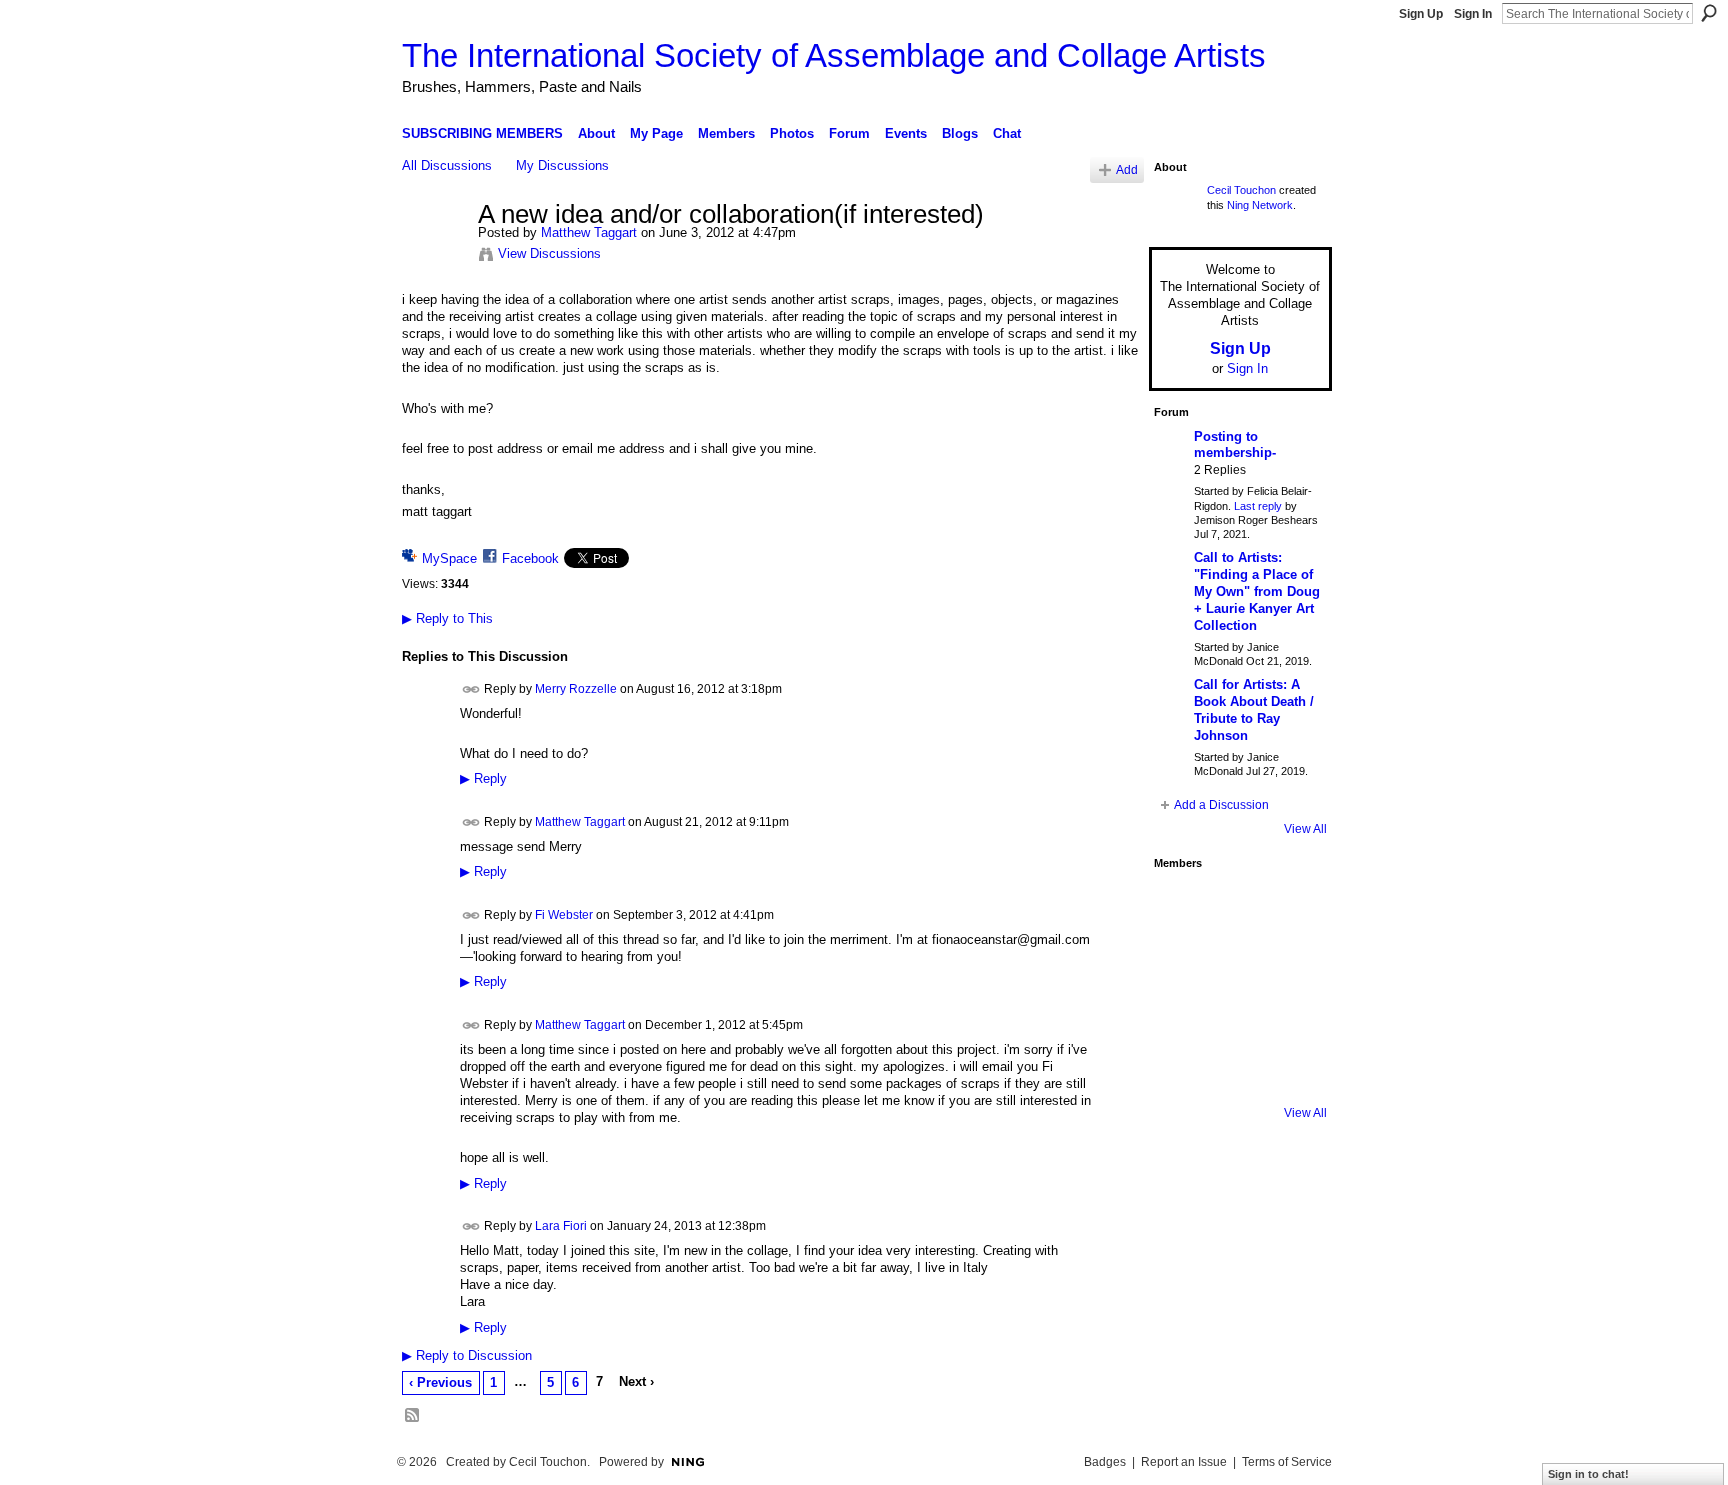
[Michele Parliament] (1235, 1068)
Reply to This (447, 618)
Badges (1105, 1462)
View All (1305, 829)
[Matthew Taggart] (434, 257)
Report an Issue (1184, 1462)
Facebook (530, 558)
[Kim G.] (1181, 960)
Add (1127, 169)
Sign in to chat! (1588, 1474)
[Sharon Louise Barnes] (1181, 1068)
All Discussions (447, 165)
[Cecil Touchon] (1289, 1068)
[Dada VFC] (1235, 1014)
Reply (483, 779)
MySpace (449, 558)
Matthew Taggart (589, 232)
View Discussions (549, 253)
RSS (413, 1416)
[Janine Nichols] (1289, 960)
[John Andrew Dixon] (1235, 906)
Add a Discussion (1221, 805)
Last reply (1258, 506)
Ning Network (1260, 205)
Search (1709, 13)
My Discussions (562, 165)
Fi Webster (564, 915)
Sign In (1473, 14)
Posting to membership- (1235, 445)
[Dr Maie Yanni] (1235, 960)
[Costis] (1289, 906)
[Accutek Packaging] (1289, 1014)
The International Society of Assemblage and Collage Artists (834, 55)
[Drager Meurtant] (1181, 1014)
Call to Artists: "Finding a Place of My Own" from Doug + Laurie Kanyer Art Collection (1257, 591)
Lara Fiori (561, 1226)
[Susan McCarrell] (1181, 906)
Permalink (471, 689)
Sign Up (1421, 14)
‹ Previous (440, 1382)
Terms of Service (1287, 1462)
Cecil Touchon (1241, 190)
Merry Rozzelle (576, 688)
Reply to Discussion (467, 1355)
